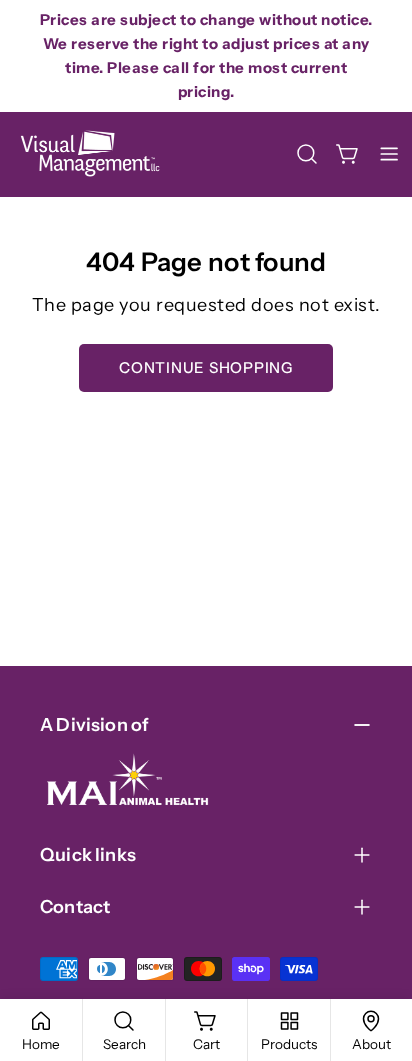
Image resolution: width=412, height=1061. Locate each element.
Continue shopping (206, 367)
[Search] (307, 154)
